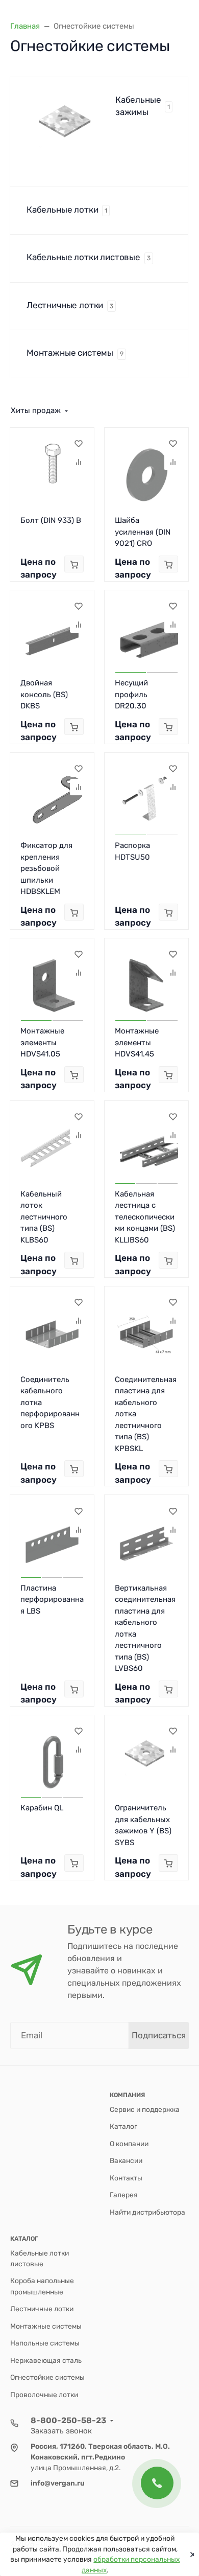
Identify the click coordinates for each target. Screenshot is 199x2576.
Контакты (126, 2178)
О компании (129, 2144)
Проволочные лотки (44, 2395)
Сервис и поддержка (145, 2109)
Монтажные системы (46, 2326)
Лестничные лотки (42, 2309)
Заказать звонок (61, 2431)
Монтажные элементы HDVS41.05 (42, 1042)
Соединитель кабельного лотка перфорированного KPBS (50, 1402)
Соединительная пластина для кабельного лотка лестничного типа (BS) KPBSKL (146, 1414)
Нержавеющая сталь (46, 2360)
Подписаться (159, 2035)
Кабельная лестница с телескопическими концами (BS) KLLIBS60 (145, 1217)
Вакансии (126, 2160)
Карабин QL (42, 1808)
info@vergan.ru (58, 2483)
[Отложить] (78, 444)
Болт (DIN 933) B (51, 520)
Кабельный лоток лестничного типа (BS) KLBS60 (44, 1217)
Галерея (124, 2195)
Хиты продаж (36, 410)
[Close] (190, 2555)
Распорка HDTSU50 (132, 851)
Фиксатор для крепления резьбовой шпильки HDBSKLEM (46, 868)
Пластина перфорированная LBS (52, 1600)
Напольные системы (45, 2343)
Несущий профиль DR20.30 (131, 694)
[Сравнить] (78, 462)
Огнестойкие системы (47, 2377)
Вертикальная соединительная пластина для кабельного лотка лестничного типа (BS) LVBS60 (145, 1628)
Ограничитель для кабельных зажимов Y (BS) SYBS (143, 1825)
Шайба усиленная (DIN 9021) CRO (143, 532)
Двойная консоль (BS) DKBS (44, 694)
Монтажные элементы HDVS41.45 (137, 1042)
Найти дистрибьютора (147, 2212)
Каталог (123, 2126)
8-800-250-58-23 (68, 2420)
